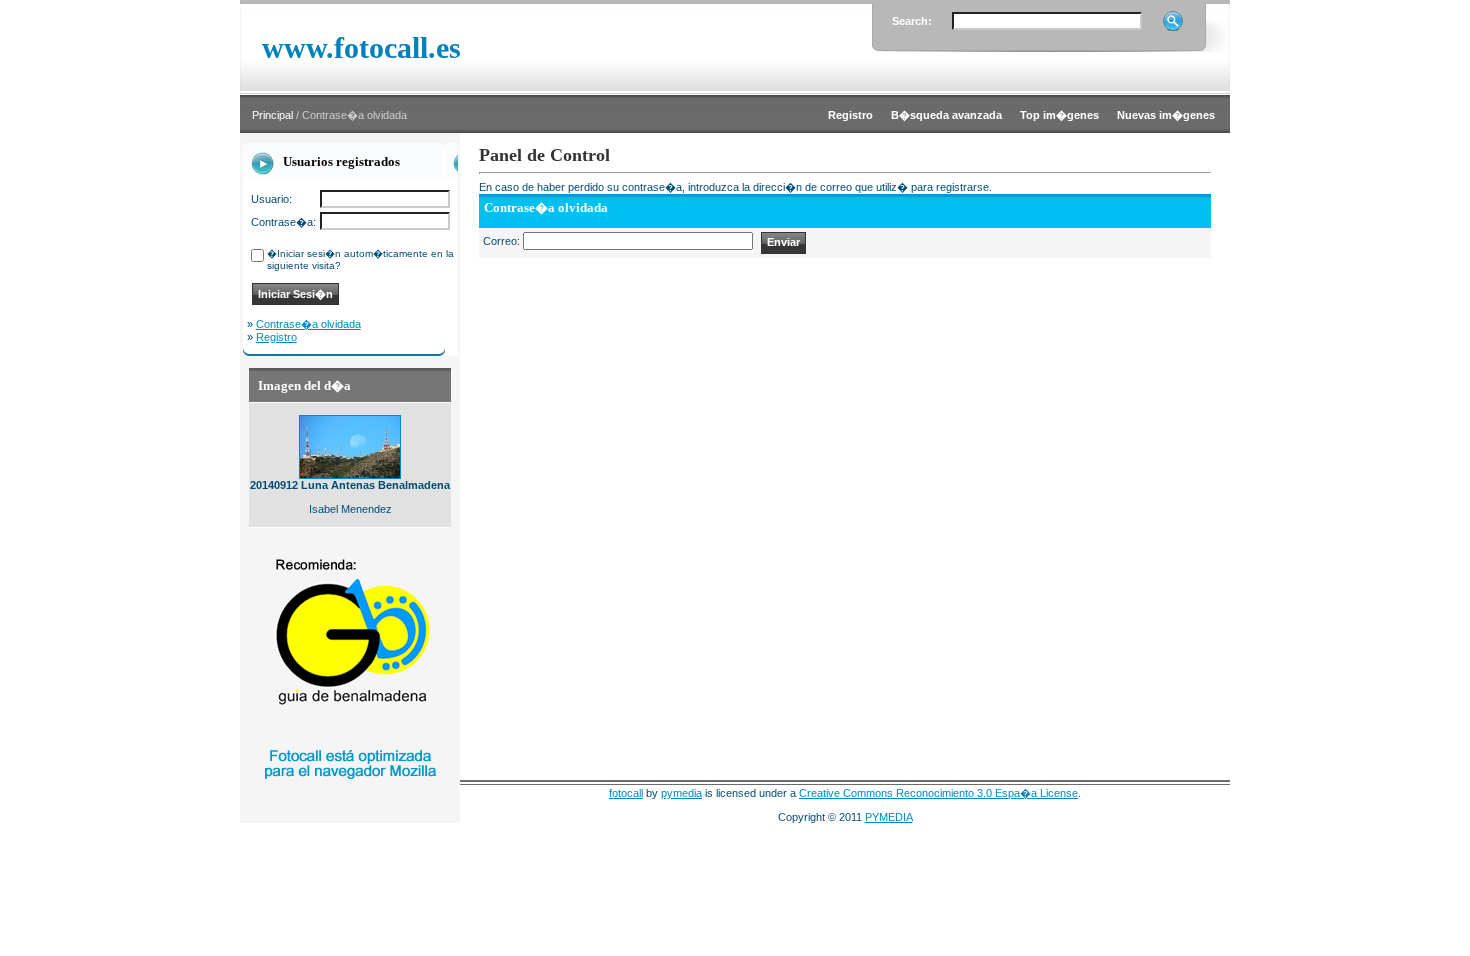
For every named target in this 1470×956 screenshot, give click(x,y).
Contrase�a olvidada (308, 324)
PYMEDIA (889, 817)
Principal (272, 115)
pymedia (681, 793)
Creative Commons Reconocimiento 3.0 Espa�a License (938, 793)
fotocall (626, 793)
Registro (276, 337)
